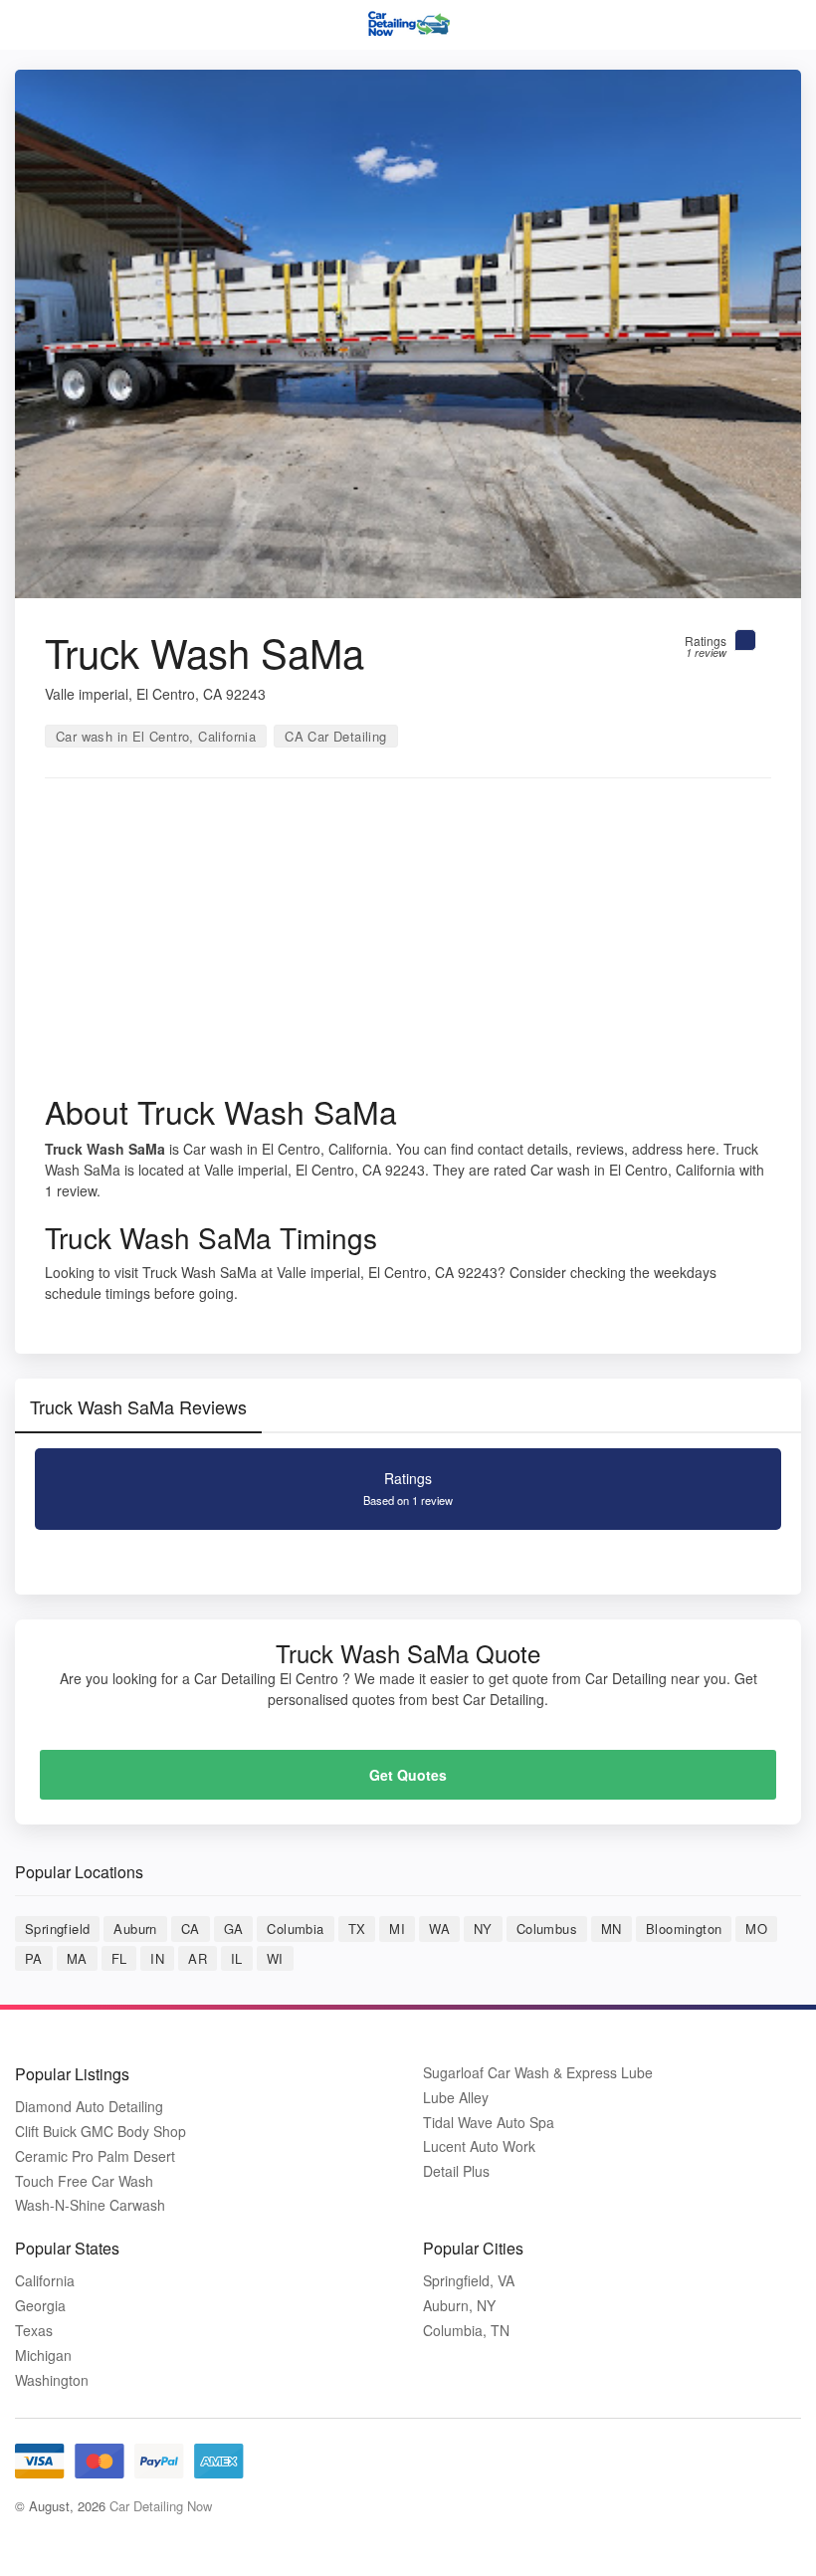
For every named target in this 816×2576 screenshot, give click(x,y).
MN (612, 1929)
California (45, 2281)
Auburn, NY (459, 2306)
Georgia (40, 2306)
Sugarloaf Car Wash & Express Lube (538, 2073)
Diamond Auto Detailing (89, 2107)
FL (119, 1958)
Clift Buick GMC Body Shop (101, 2132)
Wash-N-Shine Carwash (90, 2205)
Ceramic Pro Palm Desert (95, 2156)
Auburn (135, 1929)
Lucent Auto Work (479, 2147)
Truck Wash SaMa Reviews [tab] (138, 1406)
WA (439, 1929)
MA (77, 1958)
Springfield (57, 1929)
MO (756, 1929)
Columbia (295, 1929)
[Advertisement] (408, 943)
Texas (34, 2331)
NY (483, 1929)
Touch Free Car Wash (84, 2181)
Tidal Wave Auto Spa (489, 2123)
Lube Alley (456, 2098)
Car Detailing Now (161, 2506)
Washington (52, 2380)
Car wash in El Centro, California (156, 736)
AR (198, 1958)
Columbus (547, 1929)
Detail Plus (456, 2171)
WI (275, 1958)
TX (357, 1929)
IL (237, 1958)
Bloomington (684, 1929)
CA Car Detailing (335, 736)
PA (34, 1958)
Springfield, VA (469, 2281)
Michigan (43, 2356)
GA (234, 1929)
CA (191, 1929)
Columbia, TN (466, 2331)
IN (157, 1958)
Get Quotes (408, 1775)
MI (397, 1929)
